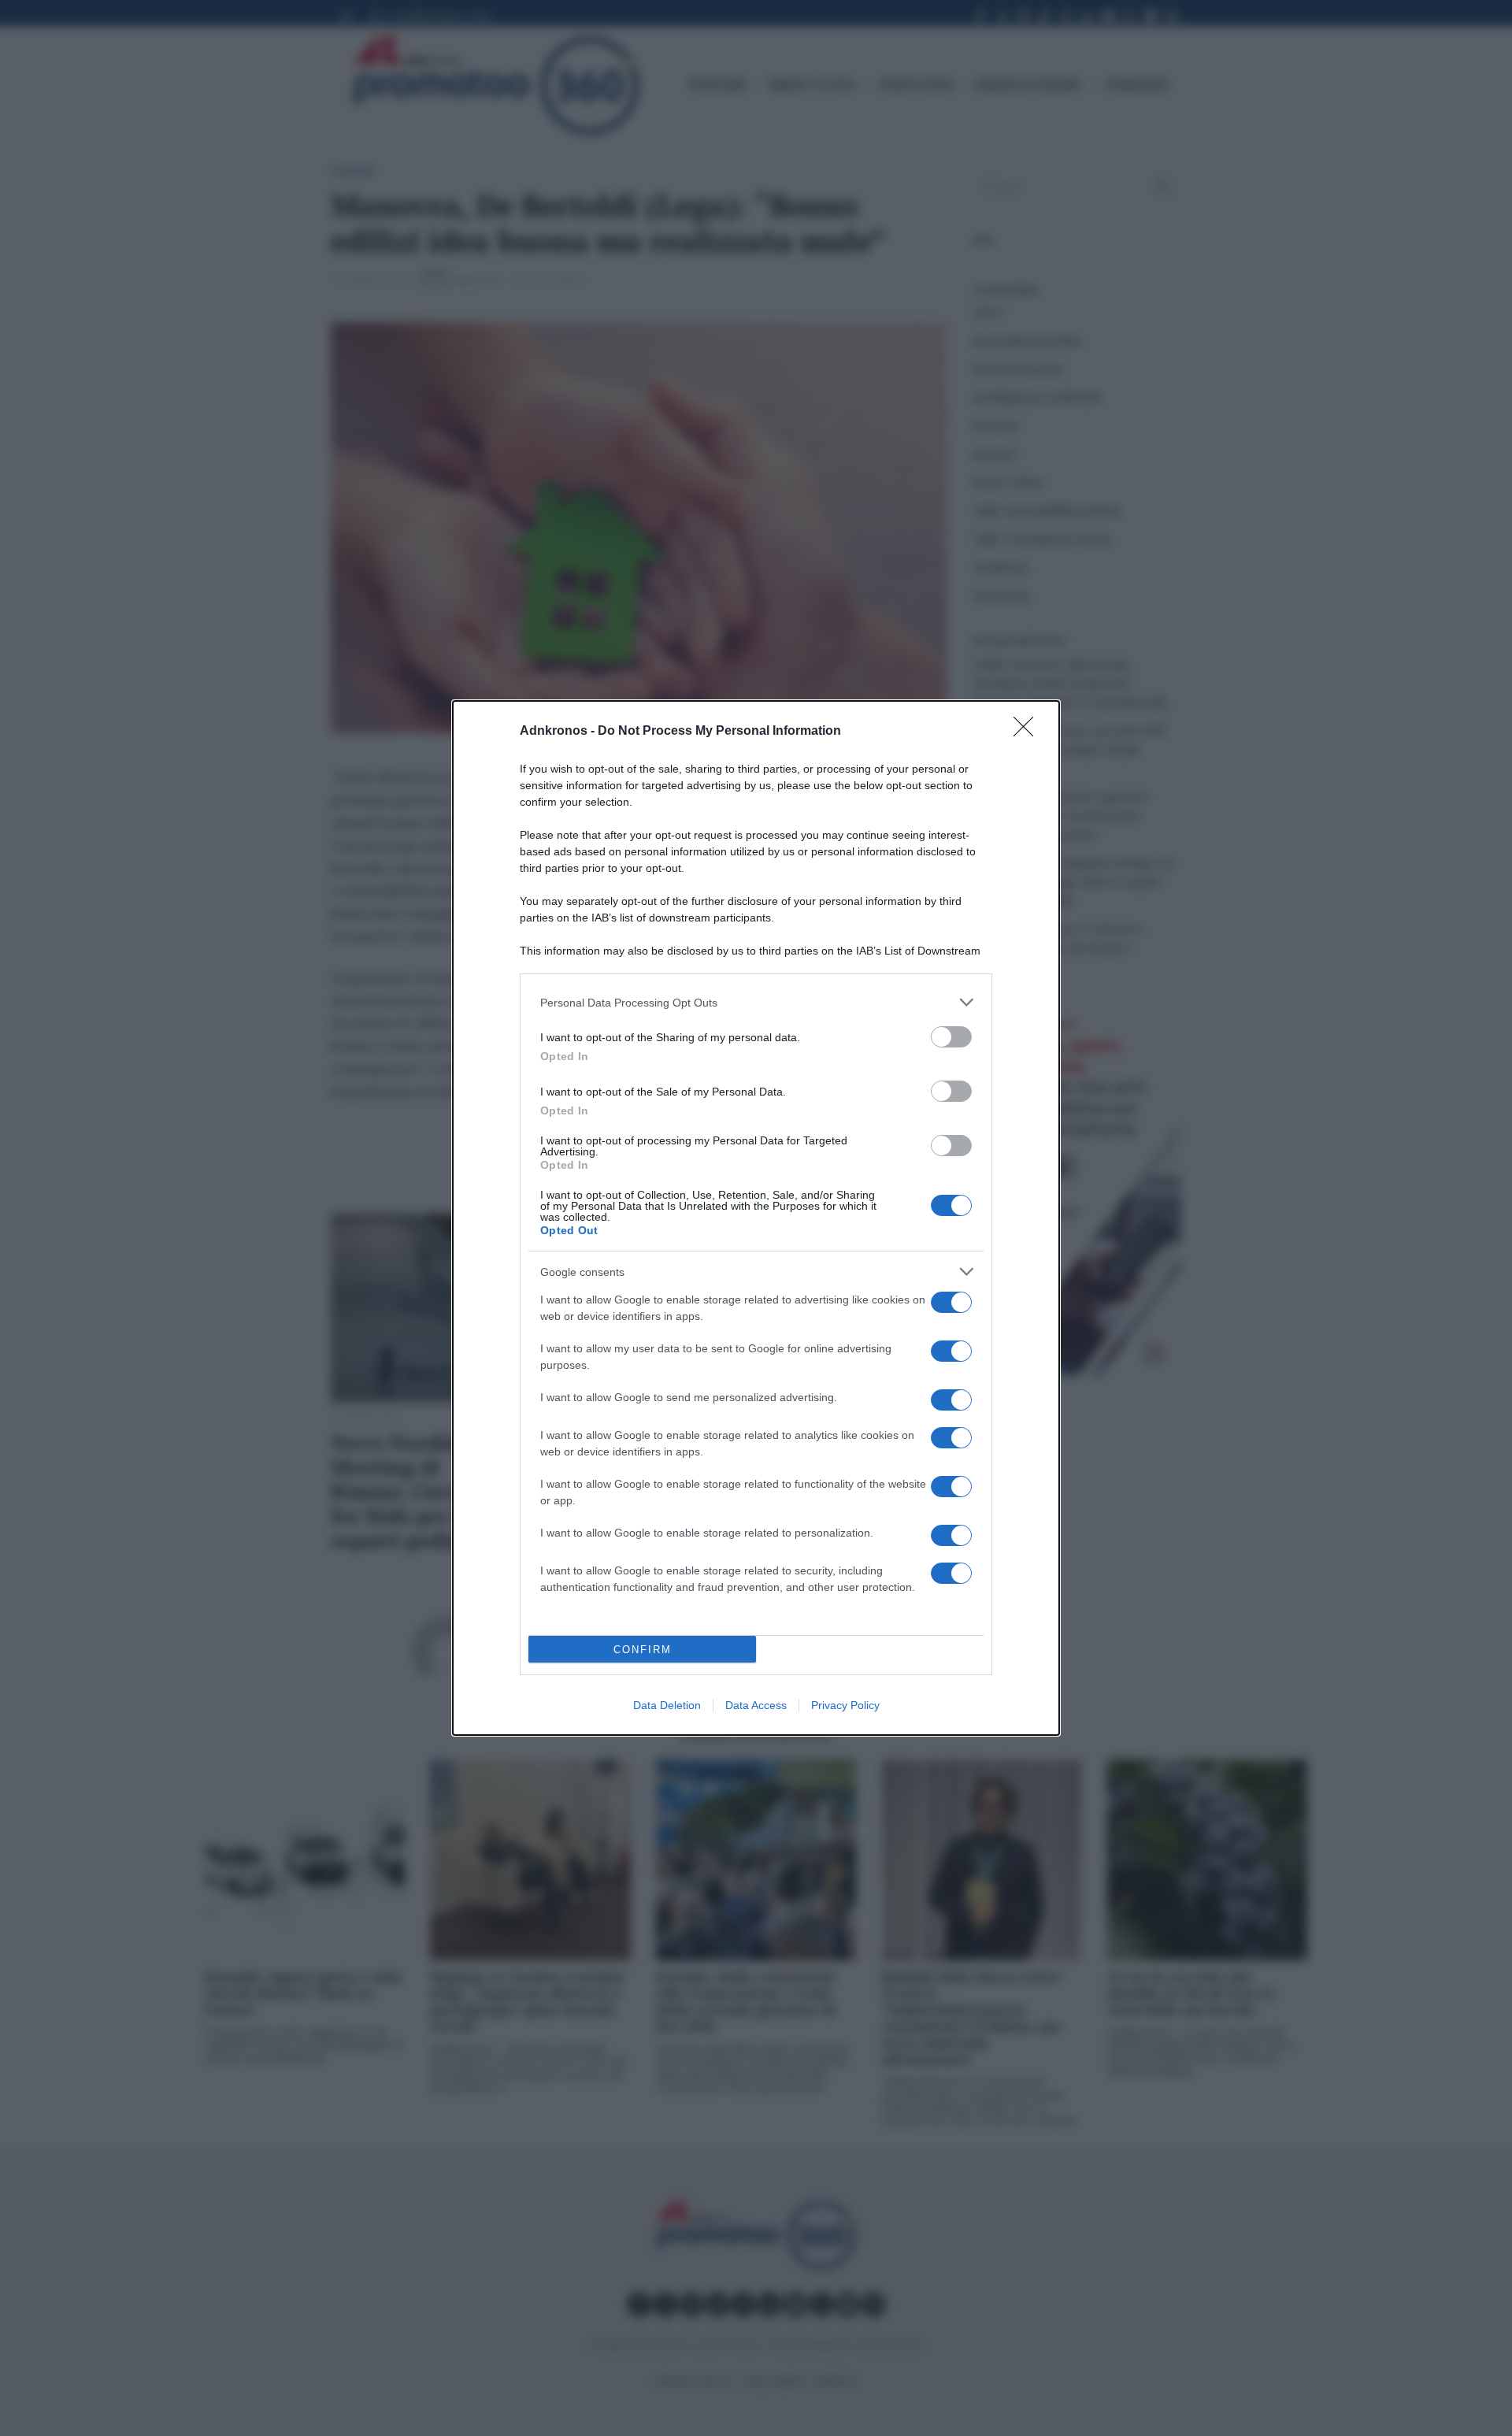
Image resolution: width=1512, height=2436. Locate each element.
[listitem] (756, 1002)
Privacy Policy (845, 1705)
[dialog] (756, 1218)
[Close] (1028, 732)
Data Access (756, 1705)
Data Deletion (667, 1705)
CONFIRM (643, 1650)
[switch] (951, 1037)
